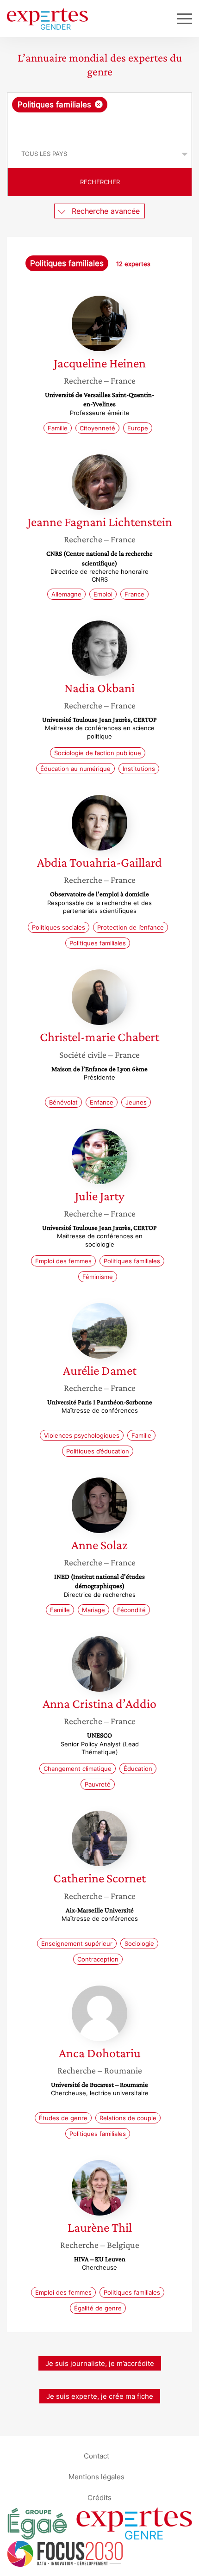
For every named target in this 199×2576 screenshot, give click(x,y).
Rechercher (100, 182)
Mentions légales (96, 2476)
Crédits (99, 2497)
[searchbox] (100, 126)
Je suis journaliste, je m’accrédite (100, 2363)
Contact (96, 2455)
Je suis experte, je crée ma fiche (100, 2396)
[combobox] (99, 117)
